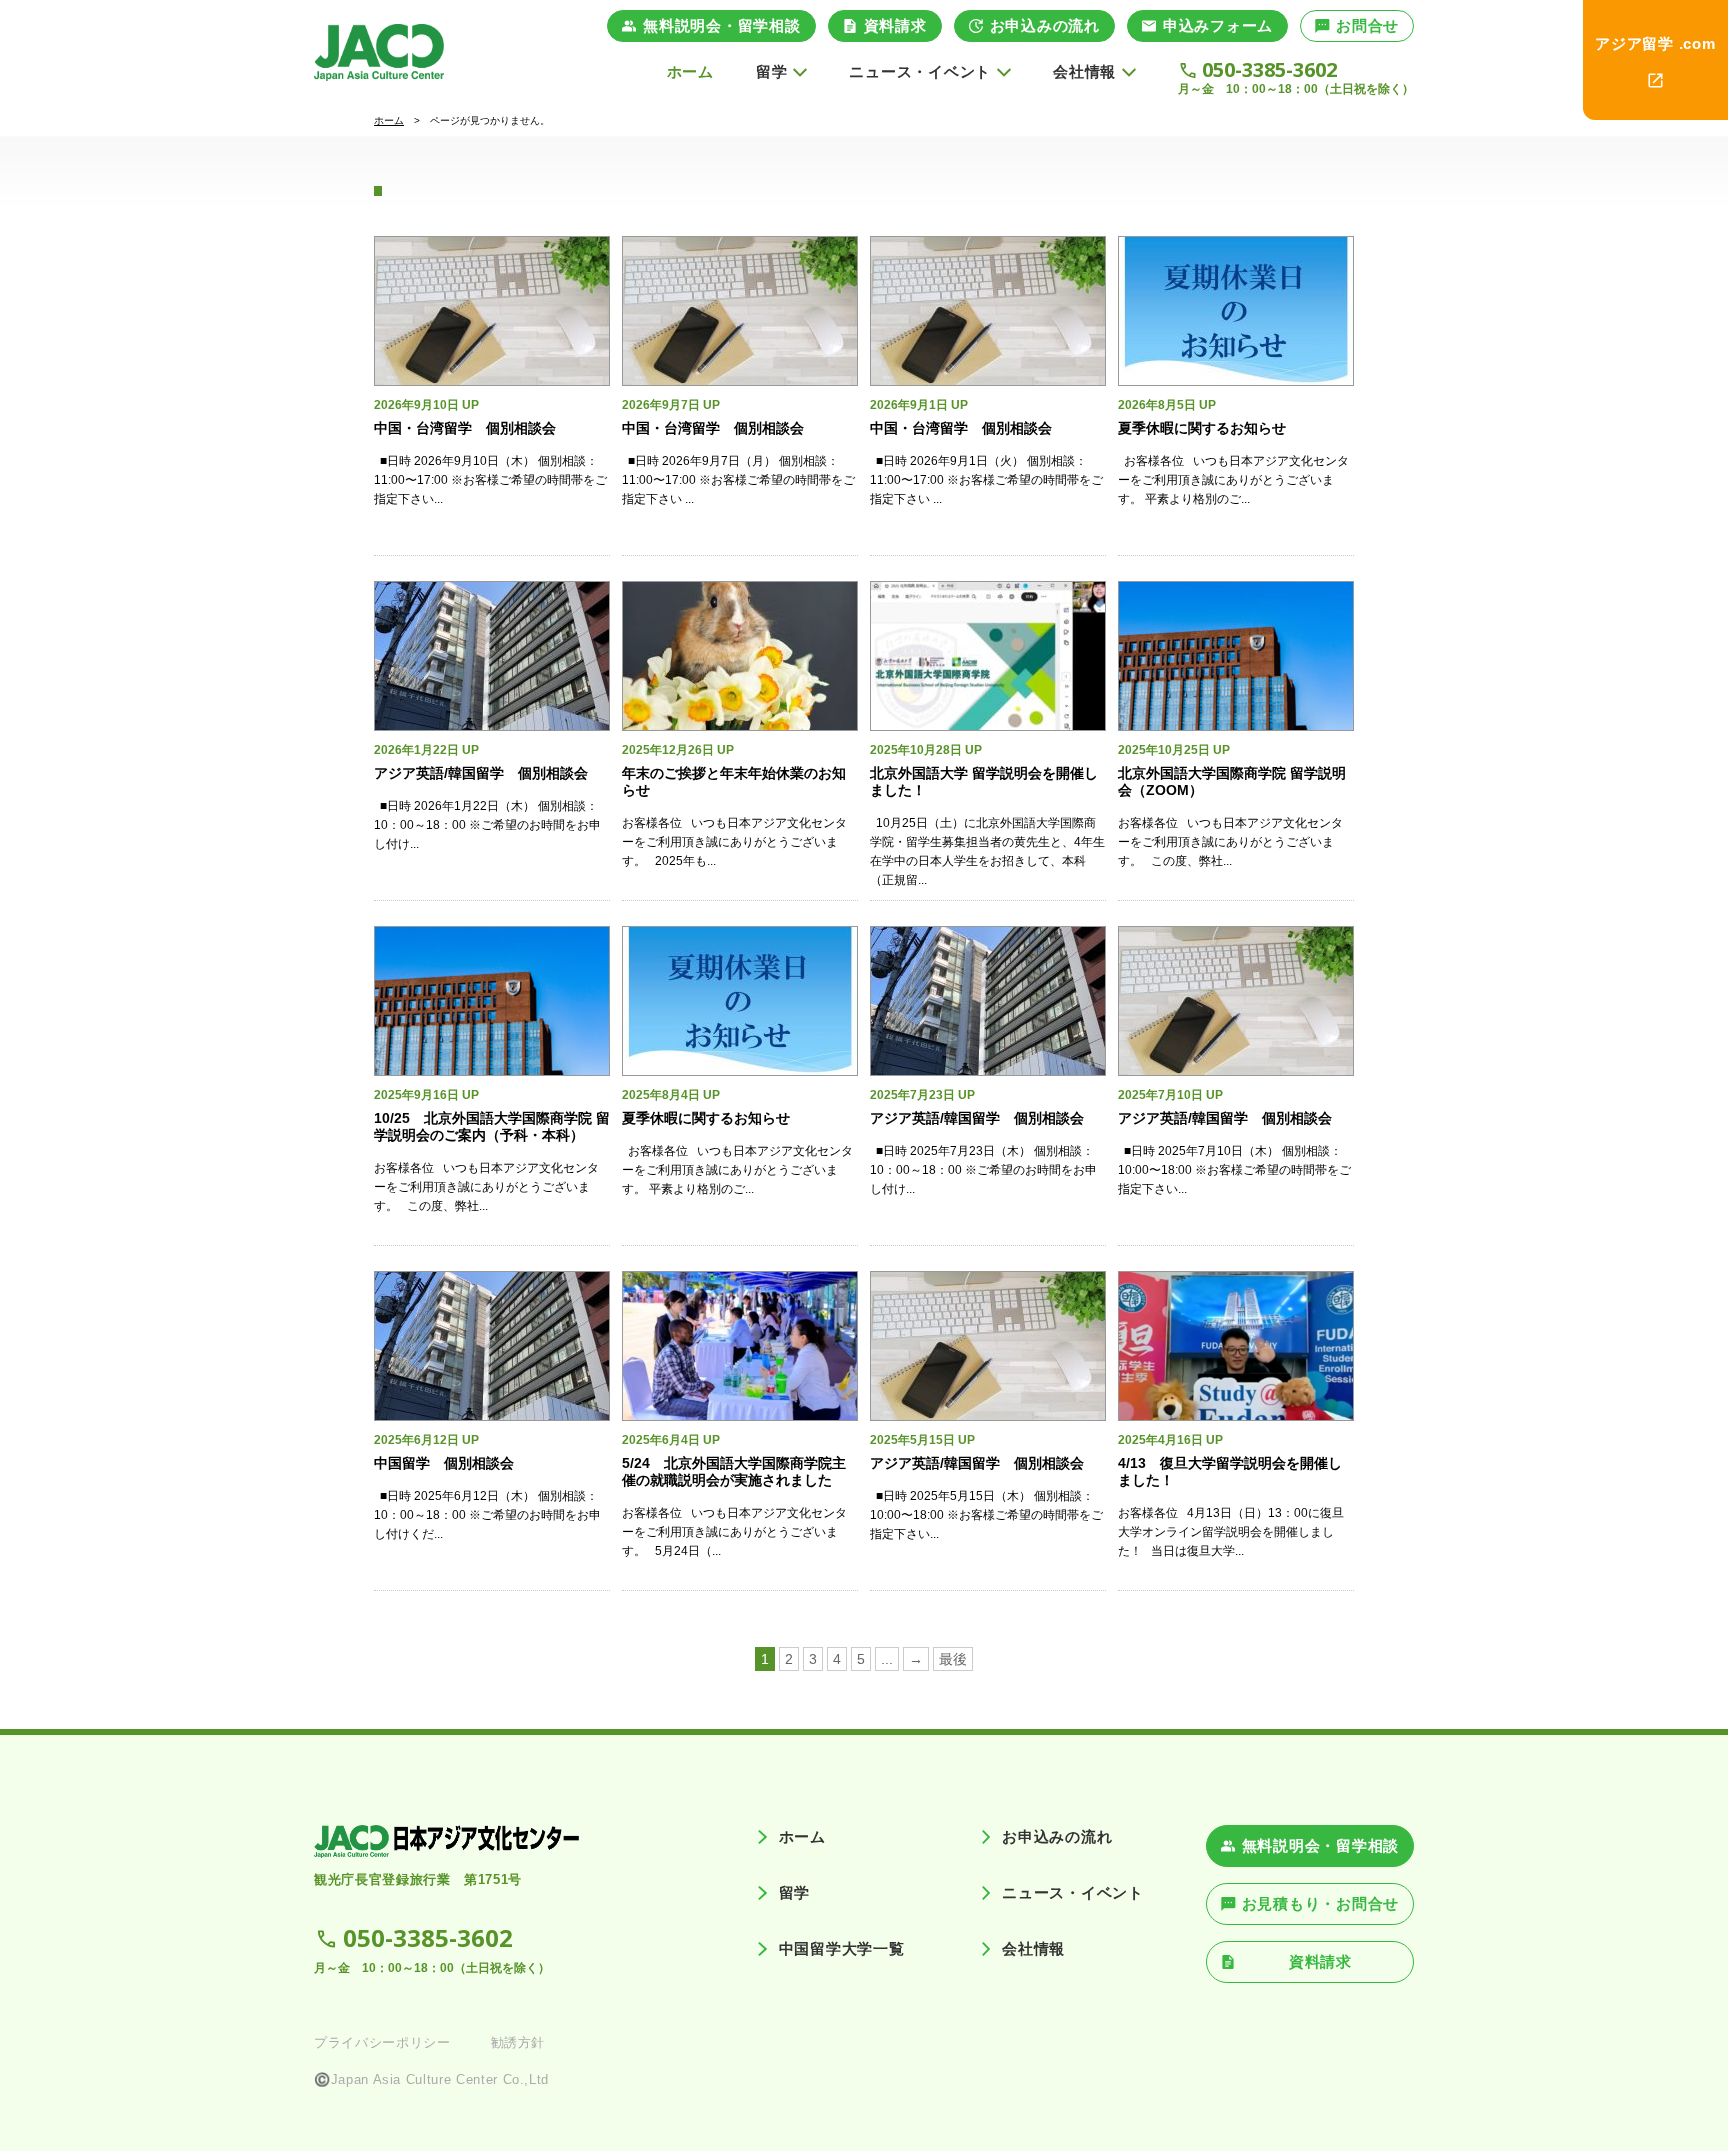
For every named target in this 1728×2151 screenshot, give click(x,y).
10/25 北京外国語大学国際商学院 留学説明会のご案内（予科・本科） (492, 1126)
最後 (953, 1659)
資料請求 (895, 25)
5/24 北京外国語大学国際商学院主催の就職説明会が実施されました (734, 1471)
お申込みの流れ (1045, 25)
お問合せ (1367, 25)
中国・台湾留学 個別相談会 (465, 428)
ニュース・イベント (1073, 1892)
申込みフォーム (1218, 25)
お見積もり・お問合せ (1321, 1903)
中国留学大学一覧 (841, 1948)
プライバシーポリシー (382, 2042)
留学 (794, 1892)
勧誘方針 (518, 2042)
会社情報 (1033, 1948)
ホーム (690, 71)
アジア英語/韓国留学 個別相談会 (481, 773)
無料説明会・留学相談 (722, 25)
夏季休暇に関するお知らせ (1202, 428)
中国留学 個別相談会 (444, 1463)
